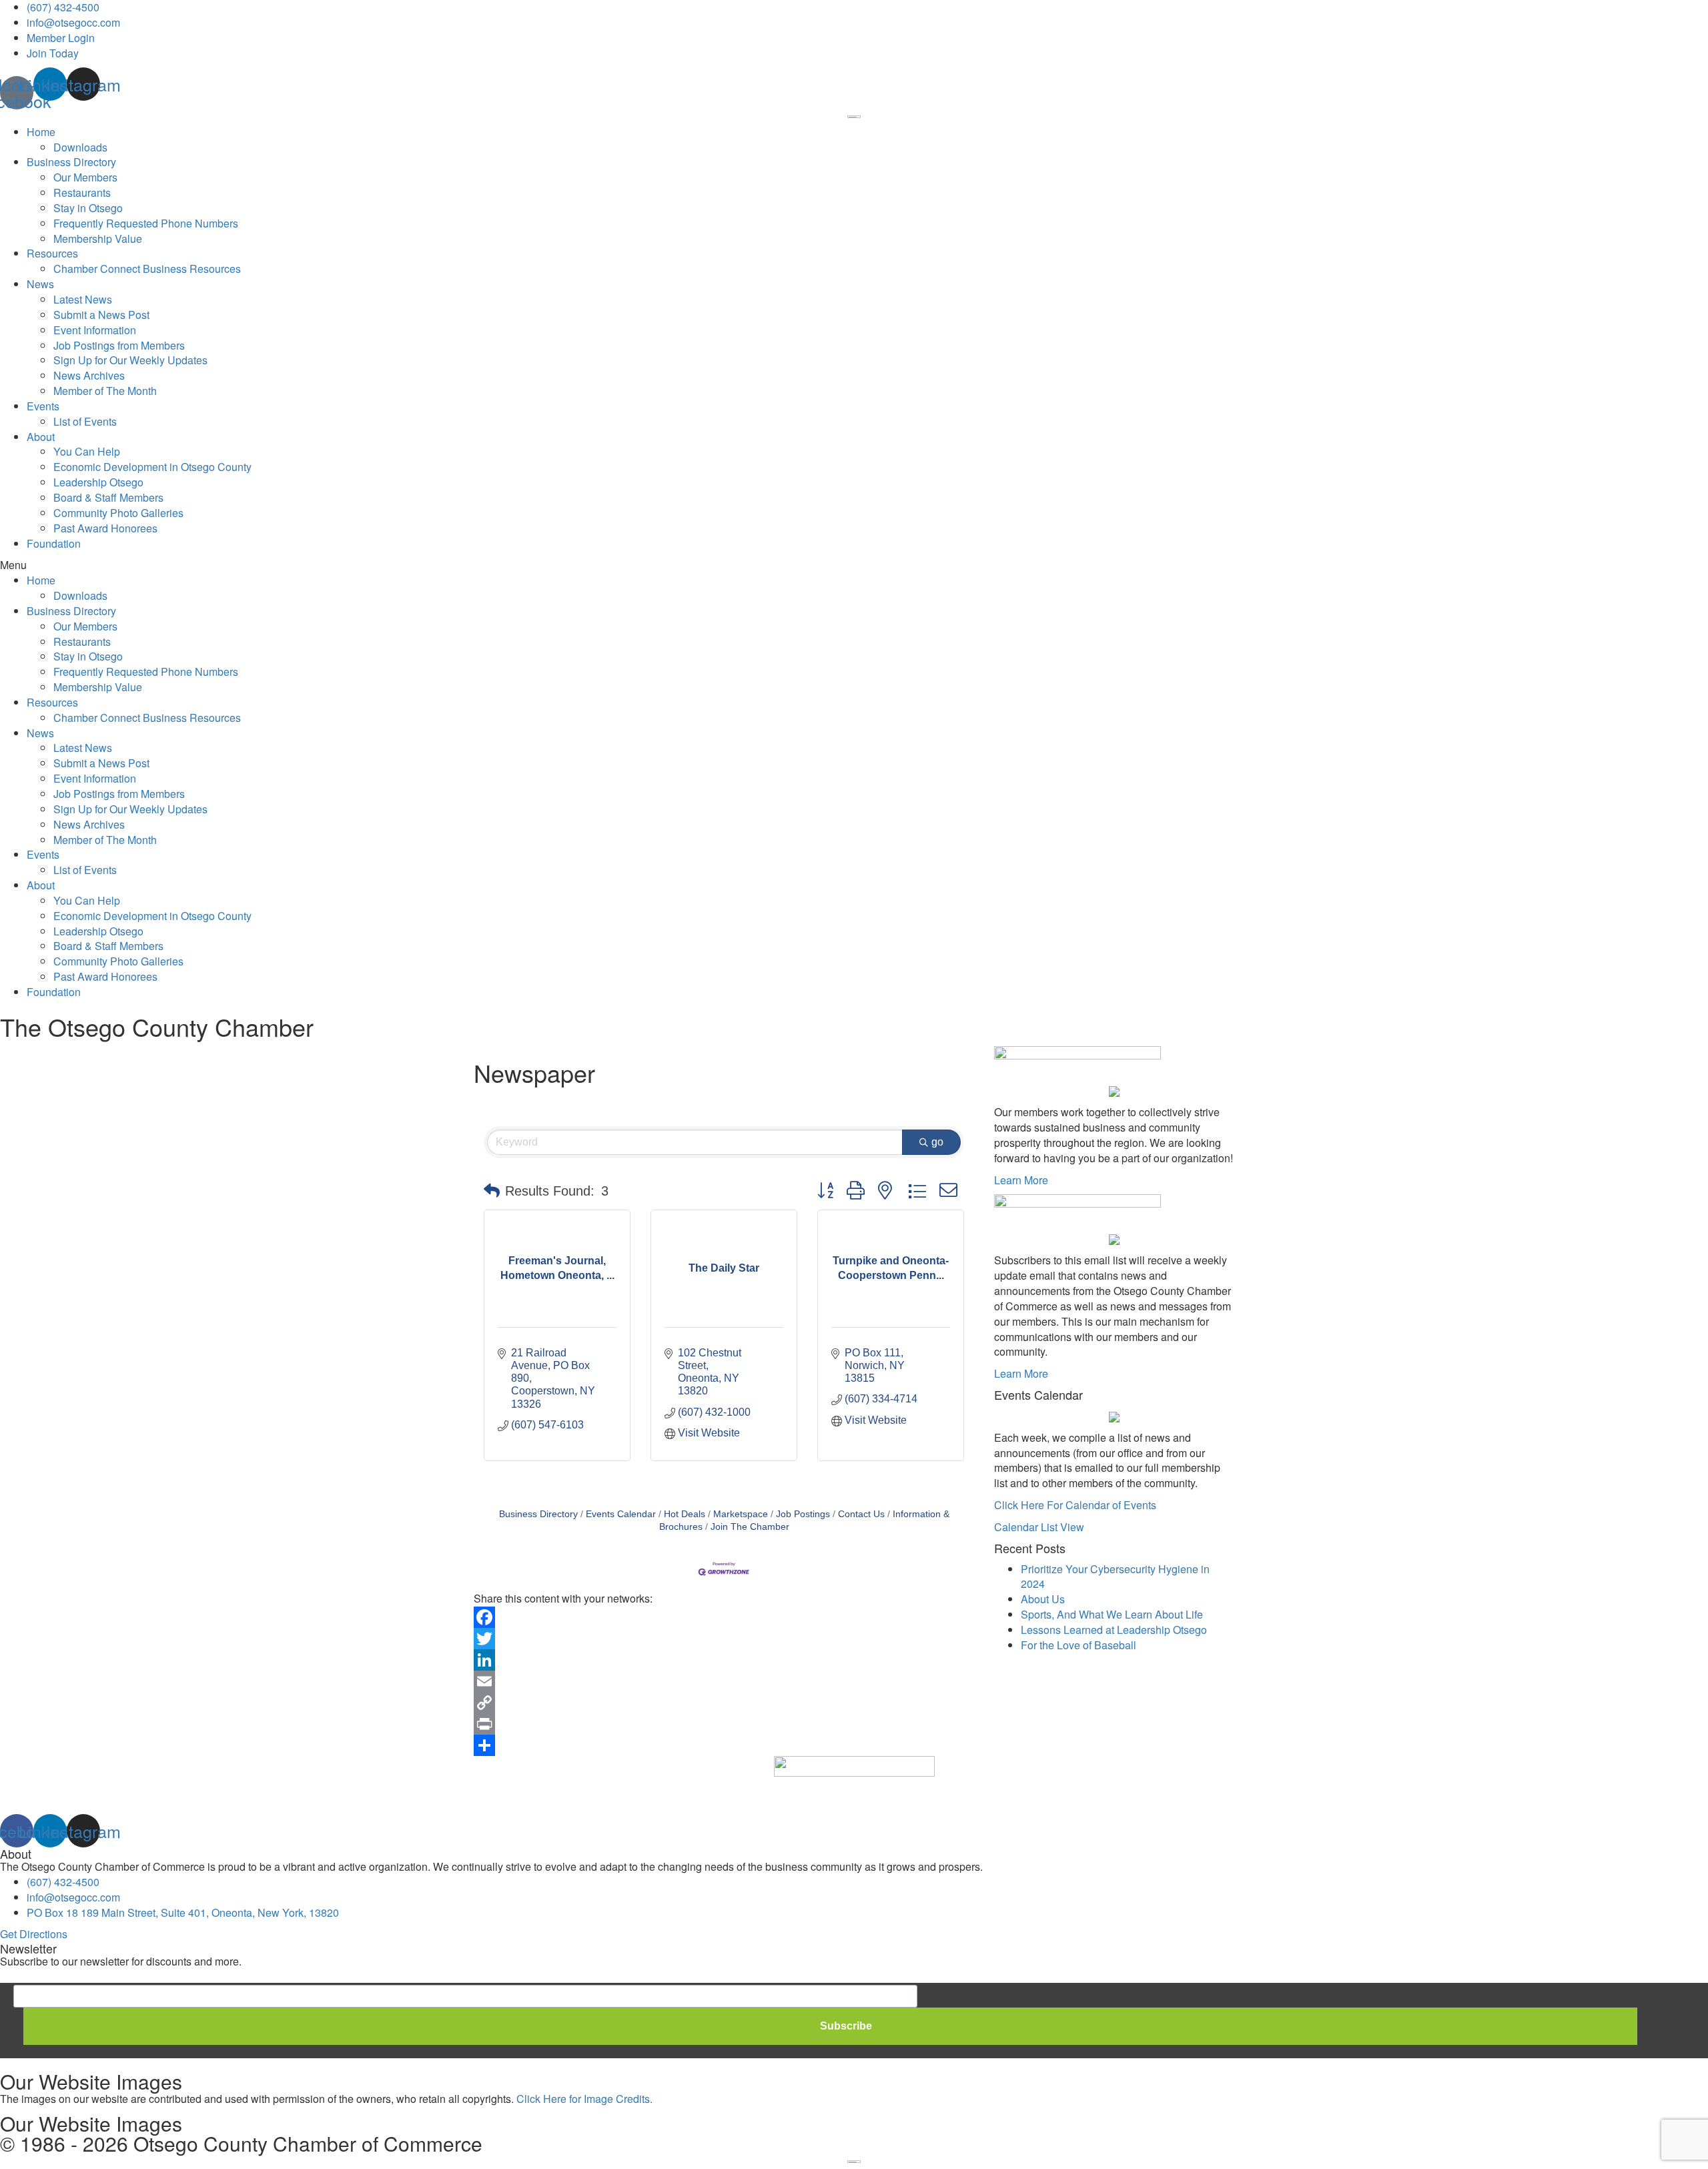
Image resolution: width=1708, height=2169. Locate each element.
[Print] (724, 1724)
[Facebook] (724, 1617)
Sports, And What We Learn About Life (1112, 1614)
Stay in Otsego (88, 208)
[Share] (724, 1745)
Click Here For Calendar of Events (1075, 1505)
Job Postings (803, 1514)
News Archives (89, 375)
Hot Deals (685, 1514)
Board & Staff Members (108, 497)
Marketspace (741, 1514)
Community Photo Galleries (118, 513)
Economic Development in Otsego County (152, 467)
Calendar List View (1039, 1527)
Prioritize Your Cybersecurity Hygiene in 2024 (1115, 1577)
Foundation (54, 543)
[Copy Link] (724, 1703)
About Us (1043, 1599)
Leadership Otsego (98, 482)
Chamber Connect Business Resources (147, 269)
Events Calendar (621, 1514)
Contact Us (861, 1514)
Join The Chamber (750, 1527)
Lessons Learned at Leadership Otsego (1114, 1630)
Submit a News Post (101, 315)
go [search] (937, 1142)
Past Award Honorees (105, 528)
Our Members (85, 177)
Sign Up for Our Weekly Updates (130, 360)
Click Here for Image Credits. (584, 2099)
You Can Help (87, 451)
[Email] (724, 1681)
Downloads (80, 147)
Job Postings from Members (119, 345)
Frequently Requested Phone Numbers (146, 223)
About (41, 437)
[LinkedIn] (724, 1660)
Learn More (1021, 1180)
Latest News (83, 299)
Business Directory (71, 162)
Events (43, 406)
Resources (52, 253)
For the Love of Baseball (1079, 1645)
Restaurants (82, 192)
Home (41, 132)
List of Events (85, 421)
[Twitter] (724, 1639)
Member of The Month (105, 391)
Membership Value (98, 239)
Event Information (95, 330)
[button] (854, 565)
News (40, 284)
